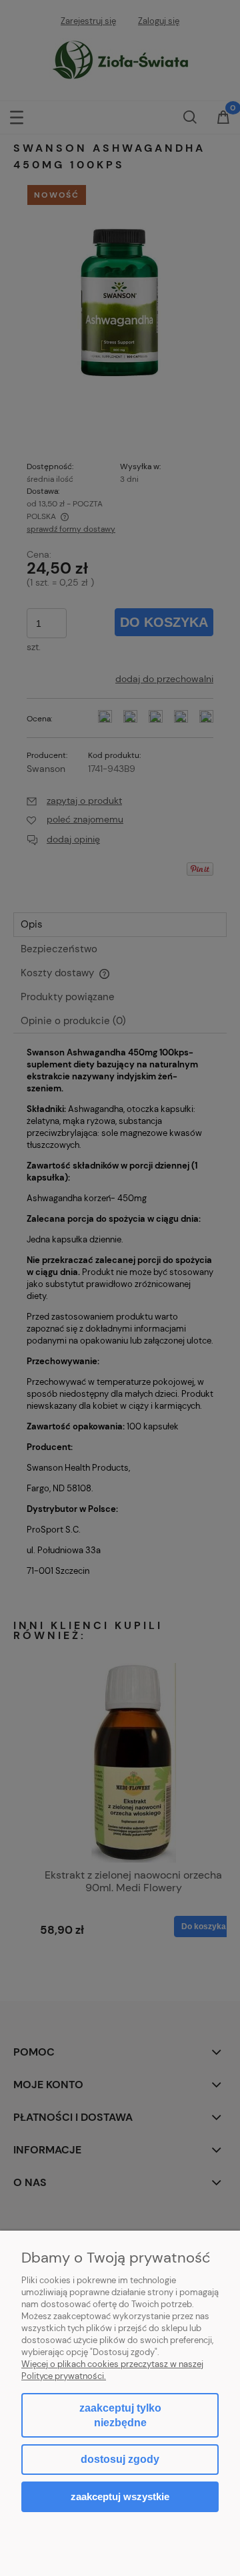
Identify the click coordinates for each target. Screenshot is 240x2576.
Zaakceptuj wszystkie (120, 2496)
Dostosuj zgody (120, 2459)
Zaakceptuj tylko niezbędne (120, 2415)
